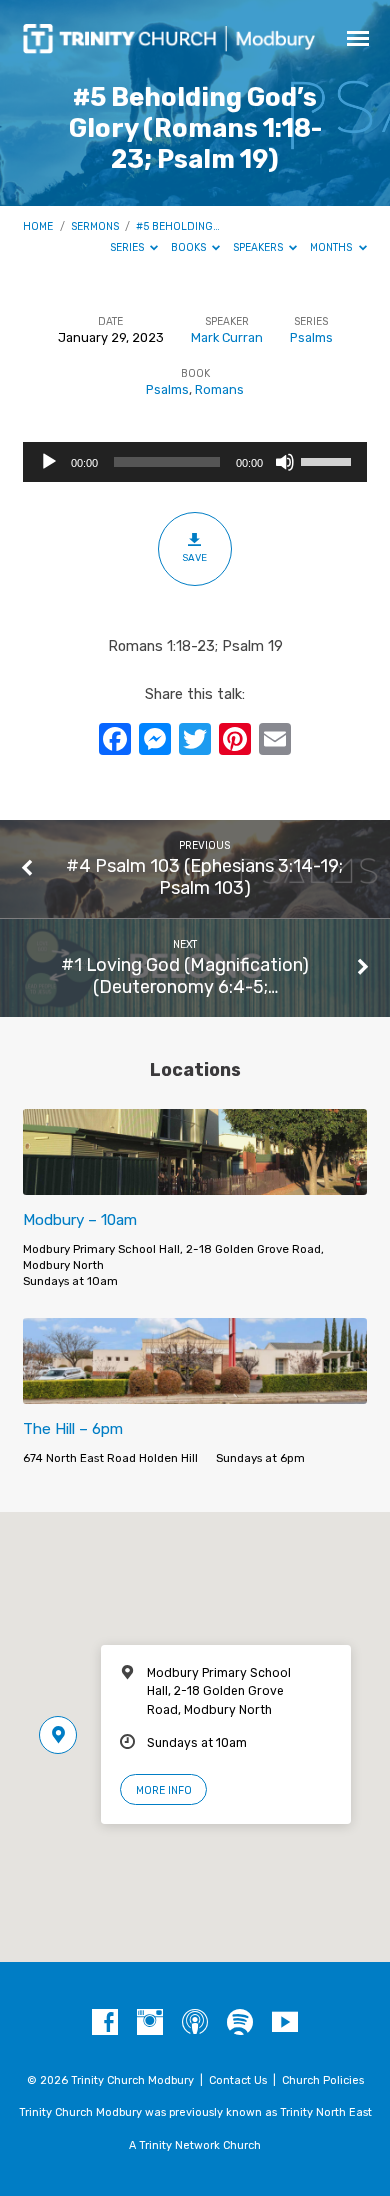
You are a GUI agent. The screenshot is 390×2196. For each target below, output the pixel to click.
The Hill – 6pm (73, 1429)
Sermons (95, 226)
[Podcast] (195, 2023)
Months (332, 247)
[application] (194, 462)
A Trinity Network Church (195, 2145)
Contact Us (238, 2080)
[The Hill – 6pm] (194, 1392)
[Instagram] (150, 2023)
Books (190, 247)
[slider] (329, 460)
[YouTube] (285, 2023)
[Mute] (285, 462)
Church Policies (323, 2080)
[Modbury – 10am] (194, 1183)
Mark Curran (227, 337)
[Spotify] (240, 2023)
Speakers (259, 247)
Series (128, 247)
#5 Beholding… (178, 226)
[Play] (49, 462)
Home (38, 226)
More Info (164, 1790)
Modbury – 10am (80, 1220)
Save (194, 557)
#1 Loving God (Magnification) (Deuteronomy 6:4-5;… (185, 975)
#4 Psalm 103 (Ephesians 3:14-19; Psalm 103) (204, 876)
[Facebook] (105, 2023)
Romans (219, 389)
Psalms (311, 337)
